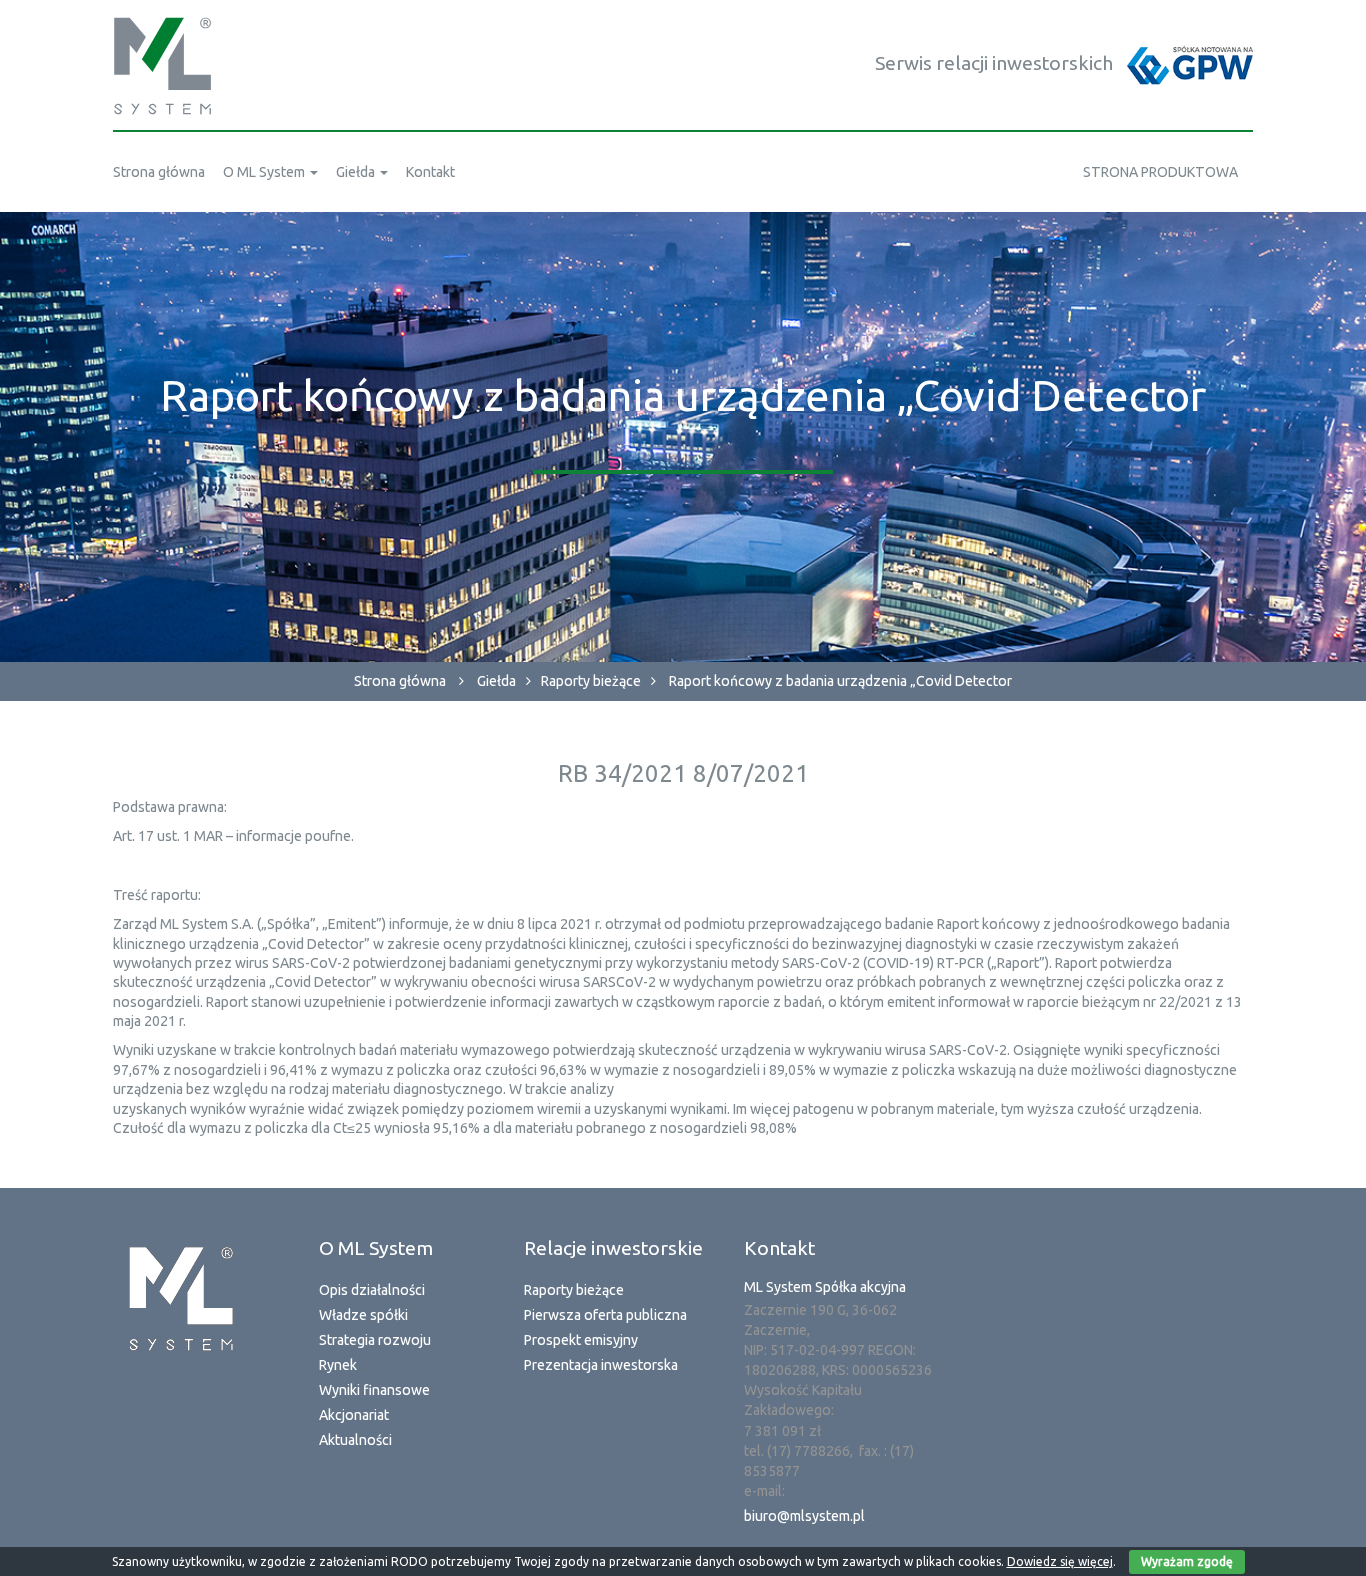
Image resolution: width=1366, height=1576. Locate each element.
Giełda (496, 681)
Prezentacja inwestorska (601, 1365)
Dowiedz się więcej (1060, 1561)
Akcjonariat (354, 1415)
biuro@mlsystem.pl (804, 1516)
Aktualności (355, 1440)
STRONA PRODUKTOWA (1160, 172)
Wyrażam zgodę (1187, 1561)
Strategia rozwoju (375, 1340)
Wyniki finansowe (374, 1390)
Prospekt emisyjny (581, 1340)
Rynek (338, 1365)
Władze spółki (363, 1315)
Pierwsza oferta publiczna (605, 1315)
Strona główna (400, 681)
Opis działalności (372, 1290)
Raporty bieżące (591, 681)
